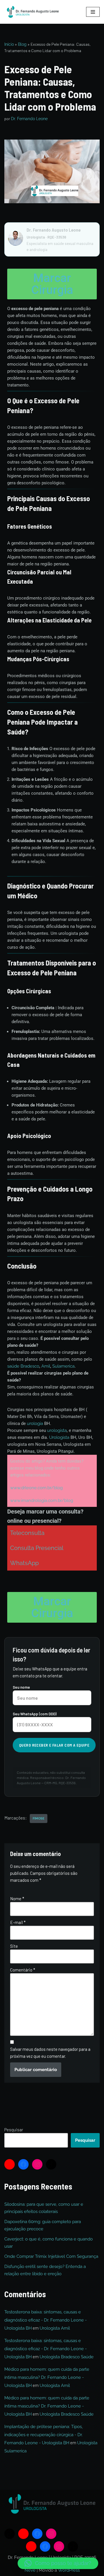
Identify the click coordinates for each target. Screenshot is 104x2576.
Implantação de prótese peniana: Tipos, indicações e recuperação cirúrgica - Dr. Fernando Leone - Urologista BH (43, 2435)
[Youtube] (10, 2164)
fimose (39, 1818)
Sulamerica (63, 1366)
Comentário (23, 1970)
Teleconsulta (27, 1533)
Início (9, 44)
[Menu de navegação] (93, 12)
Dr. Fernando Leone (29, 119)
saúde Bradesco (23, 1366)
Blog (22, 44)
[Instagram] (37, 2164)
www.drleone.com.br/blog (36, 1488)
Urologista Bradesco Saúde (67, 2357)
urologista (56, 1430)
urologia (36, 1423)
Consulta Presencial (37, 1548)
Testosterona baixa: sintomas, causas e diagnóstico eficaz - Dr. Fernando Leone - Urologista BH (45, 2320)
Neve (30, 2570)
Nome (17, 1899)
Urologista (60, 1437)
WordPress (69, 2570)
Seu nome (21, 1687)
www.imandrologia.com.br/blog (42, 1500)
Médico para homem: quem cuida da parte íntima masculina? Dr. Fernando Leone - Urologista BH (47, 2377)
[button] (58, 2563)
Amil (46, 1366)
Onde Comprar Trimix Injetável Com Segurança (51, 2256)
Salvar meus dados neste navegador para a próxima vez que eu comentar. (50, 2053)
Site (14, 1946)
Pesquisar (14, 2130)
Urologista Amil (55, 2328)
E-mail (18, 1922)
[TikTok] (51, 2164)
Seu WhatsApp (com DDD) (35, 1714)
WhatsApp (24, 1563)
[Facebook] (23, 2164)
